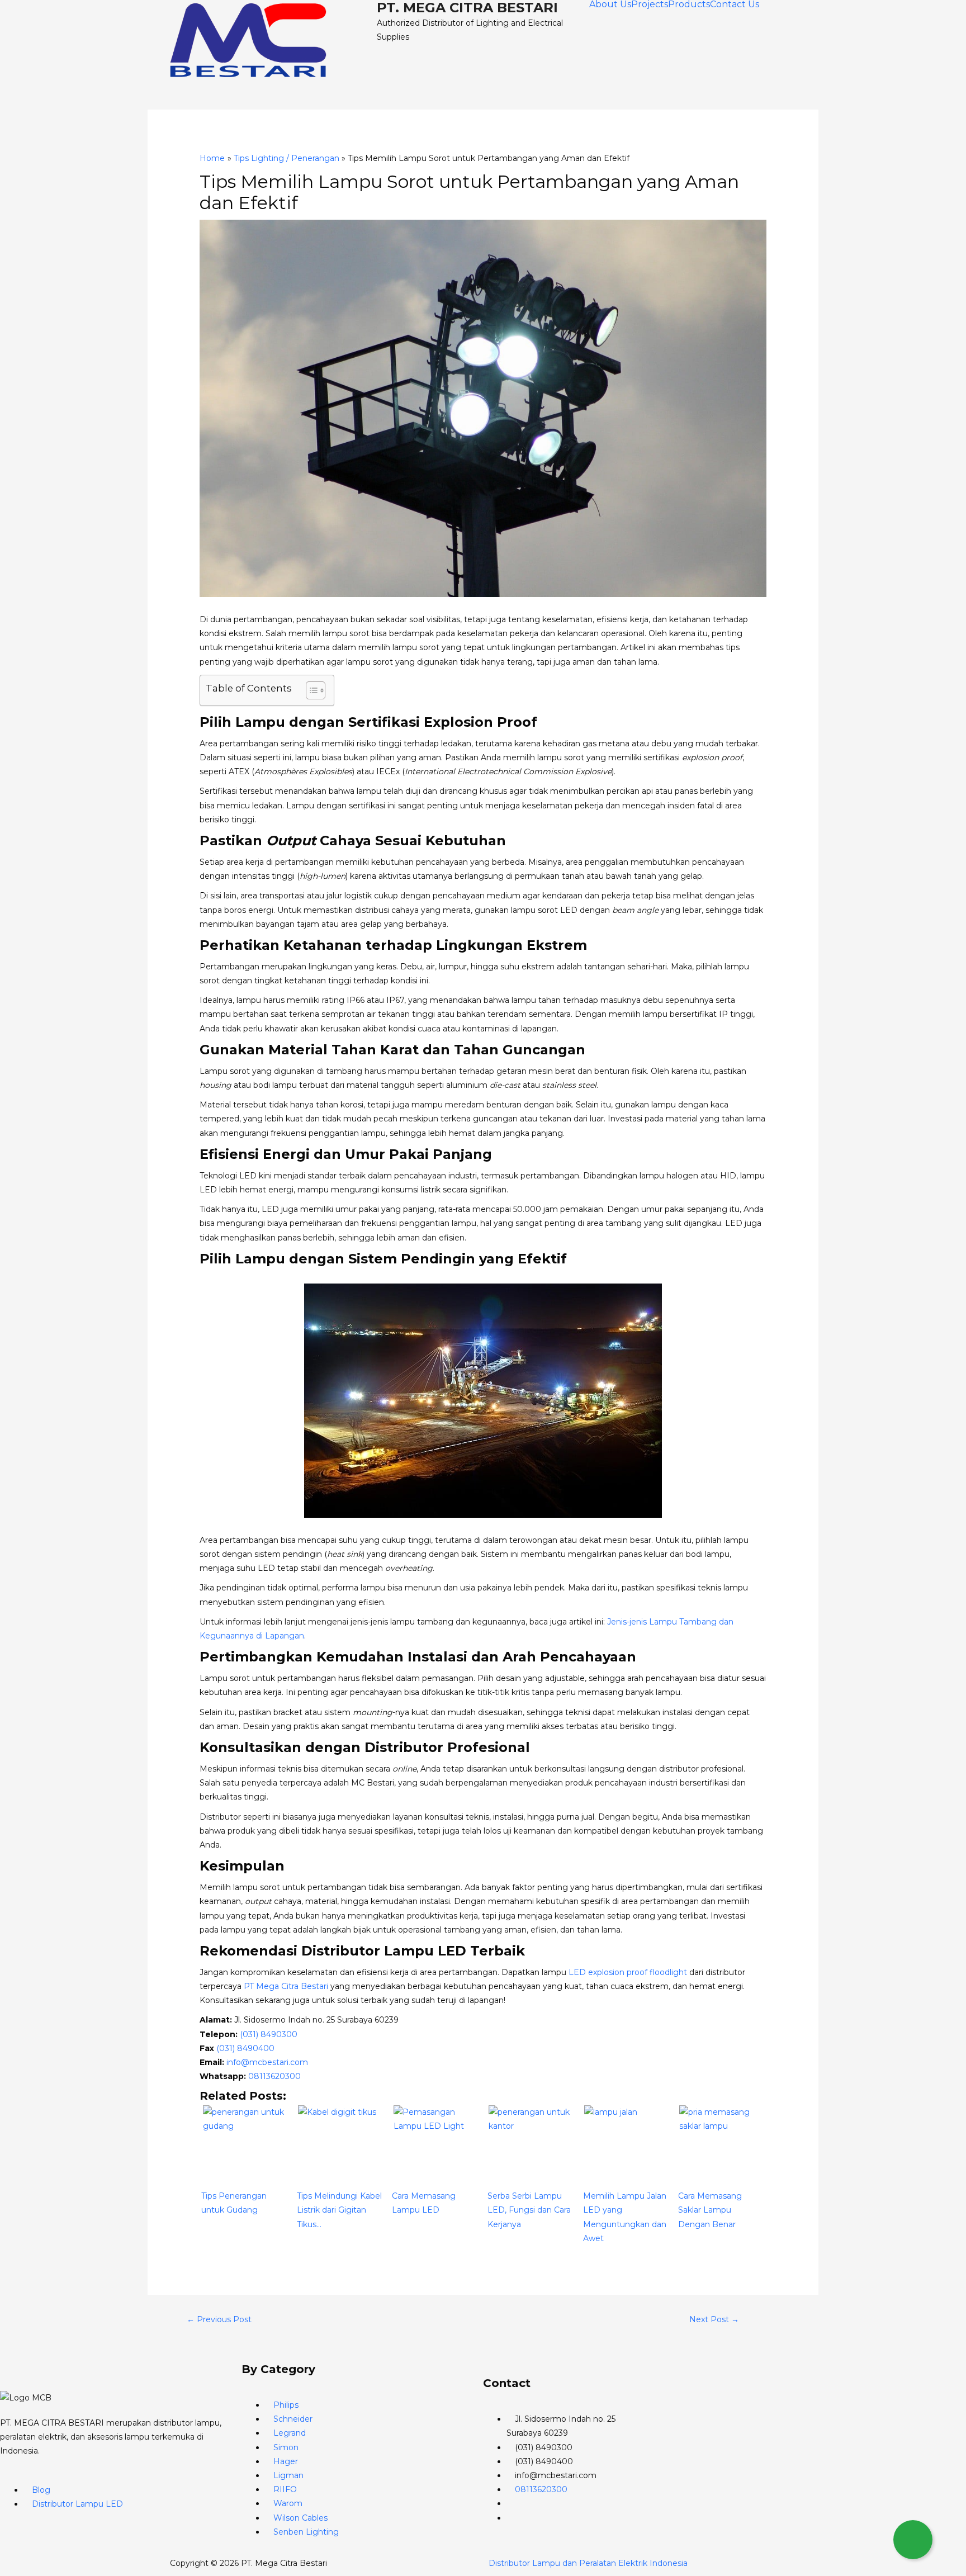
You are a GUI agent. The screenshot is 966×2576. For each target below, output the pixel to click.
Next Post (714, 2319)
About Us (610, 4)
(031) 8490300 (269, 2034)
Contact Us (735, 4)
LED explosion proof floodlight (628, 1972)
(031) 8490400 (245, 2048)
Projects (650, 4)
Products (689, 4)
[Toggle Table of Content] (310, 690)
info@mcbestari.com (267, 2062)
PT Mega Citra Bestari (286, 1986)
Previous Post (219, 2319)
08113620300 (274, 2076)
